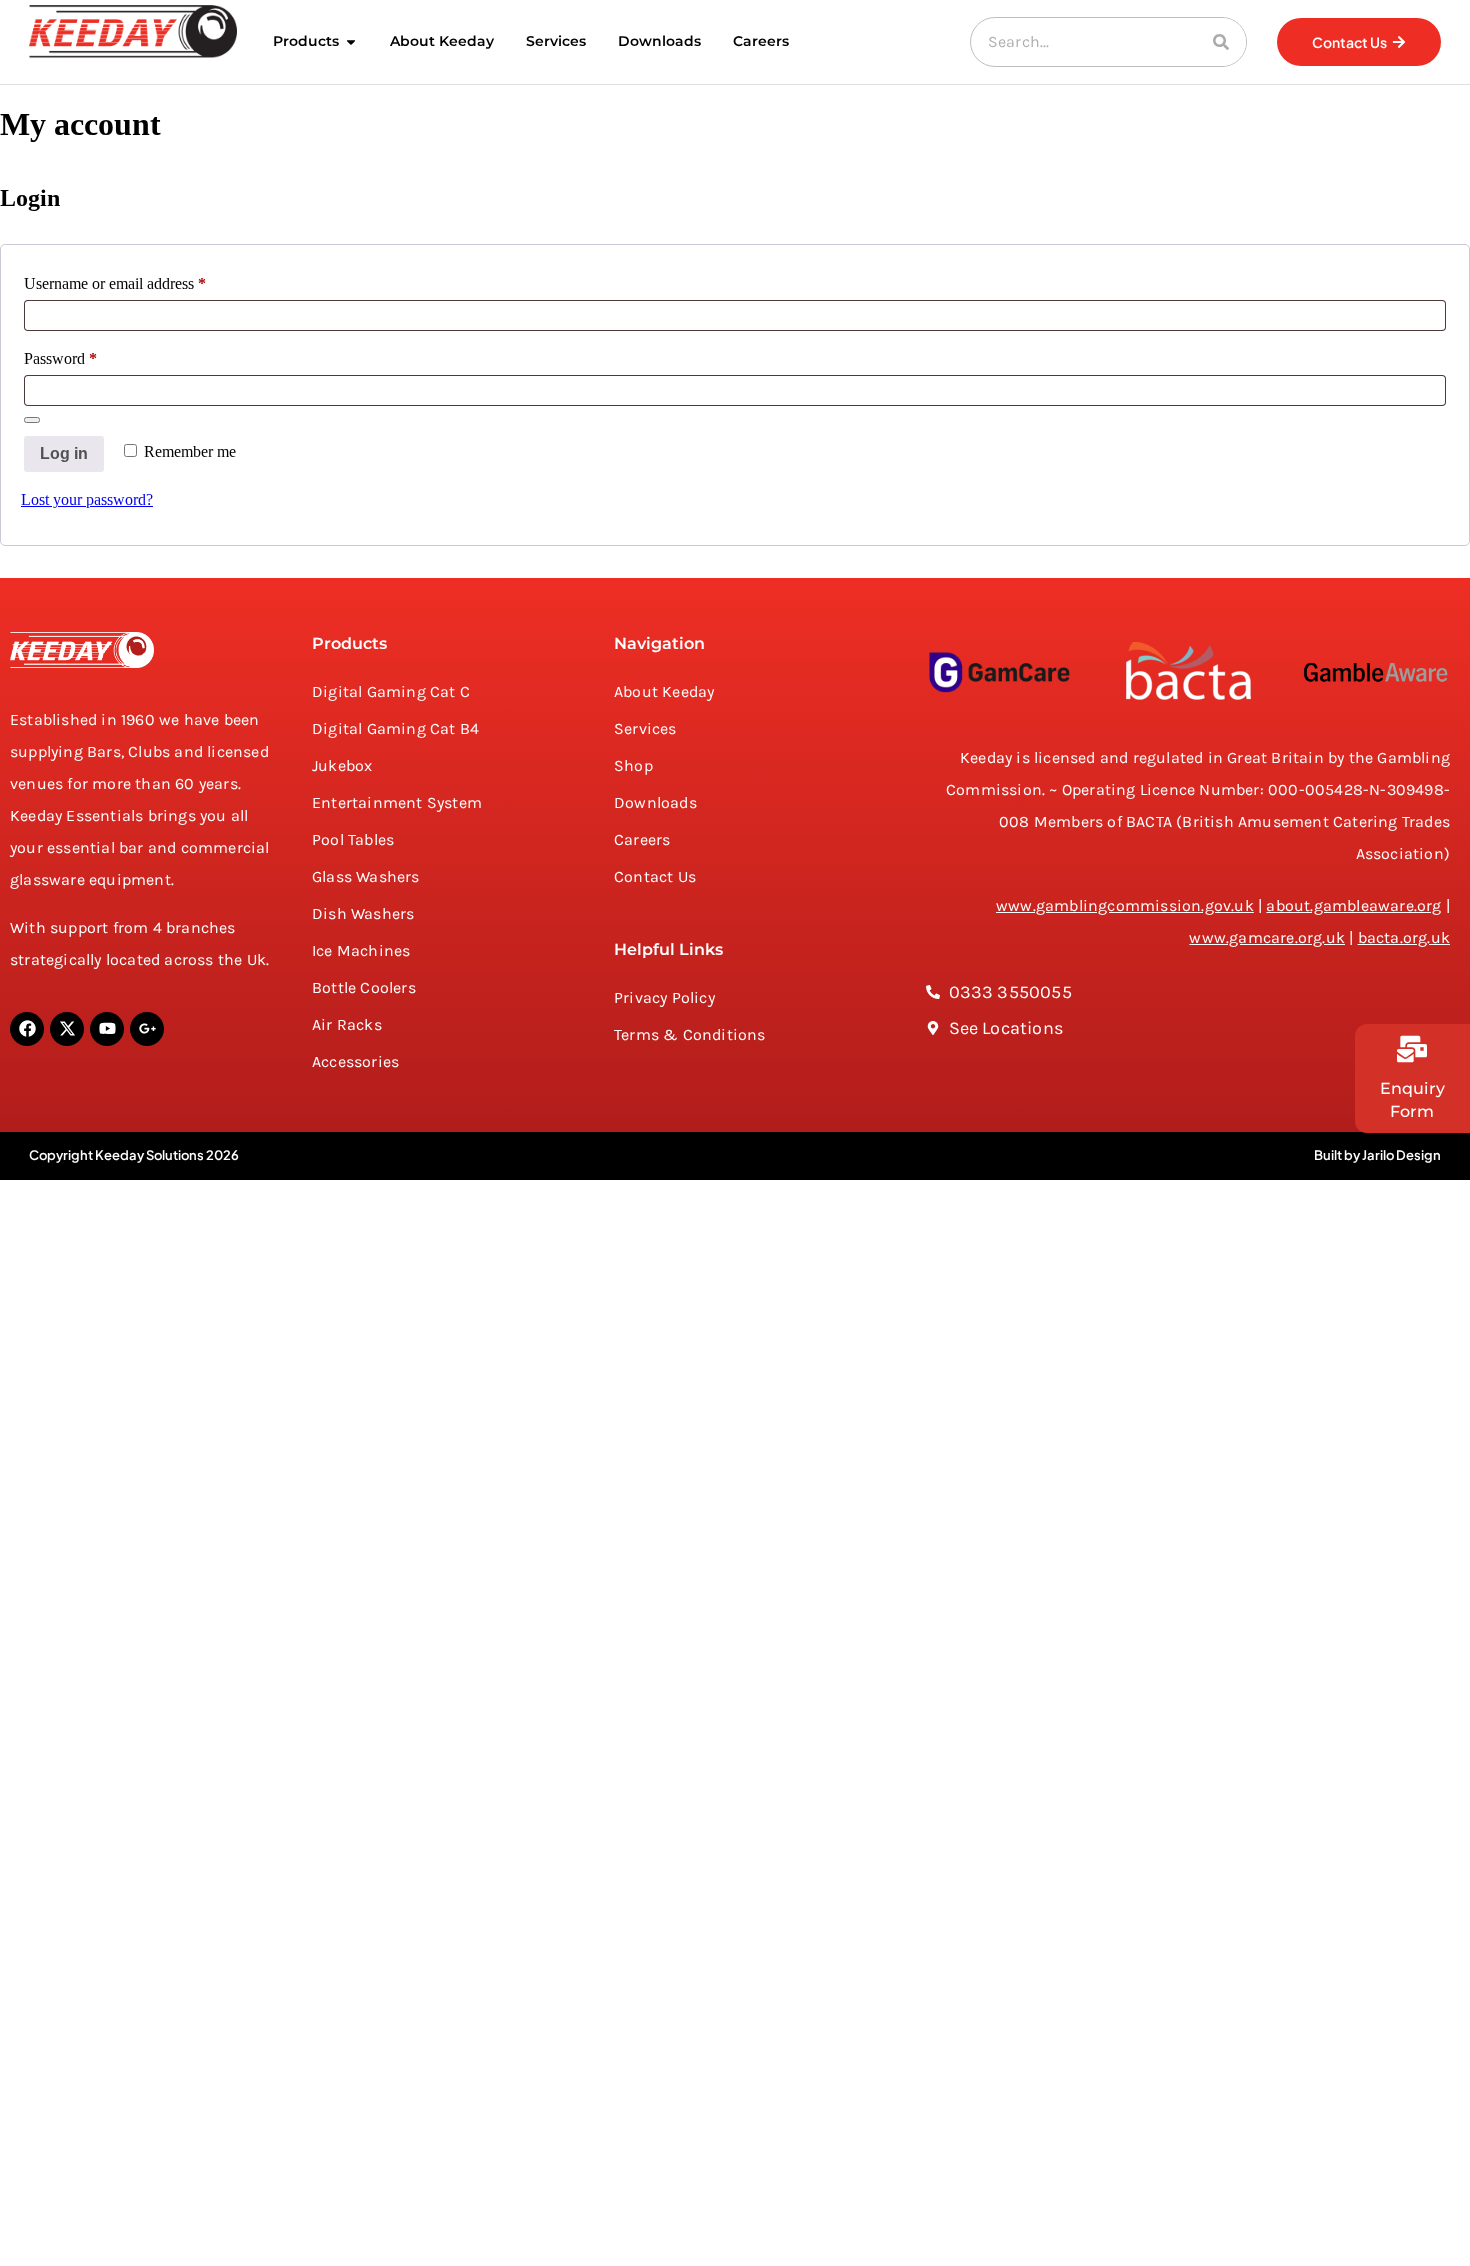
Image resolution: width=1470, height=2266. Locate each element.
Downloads (655, 802)
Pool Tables (353, 839)
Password (89, 355)
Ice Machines (361, 950)
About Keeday (664, 691)
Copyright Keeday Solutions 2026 (134, 1155)
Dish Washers (363, 913)
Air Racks (347, 1024)
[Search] (1221, 42)
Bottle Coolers (364, 987)
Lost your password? (87, 499)
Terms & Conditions (690, 1034)
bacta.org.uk (1404, 937)
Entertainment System (397, 802)
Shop (633, 765)
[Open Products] (351, 41)
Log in (64, 453)
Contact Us (655, 876)
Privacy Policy (664, 997)
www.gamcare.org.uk (1267, 937)
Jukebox (342, 765)
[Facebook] (27, 1029)
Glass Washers (366, 876)
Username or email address (143, 280)
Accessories (355, 1061)
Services (645, 728)
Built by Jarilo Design (1377, 1155)
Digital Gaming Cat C (391, 691)
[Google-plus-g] (147, 1029)
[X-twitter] (67, 1029)
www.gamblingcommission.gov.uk (1125, 905)
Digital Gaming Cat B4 (395, 728)
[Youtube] (107, 1029)
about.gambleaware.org (1353, 905)
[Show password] (32, 420)
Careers (642, 839)
